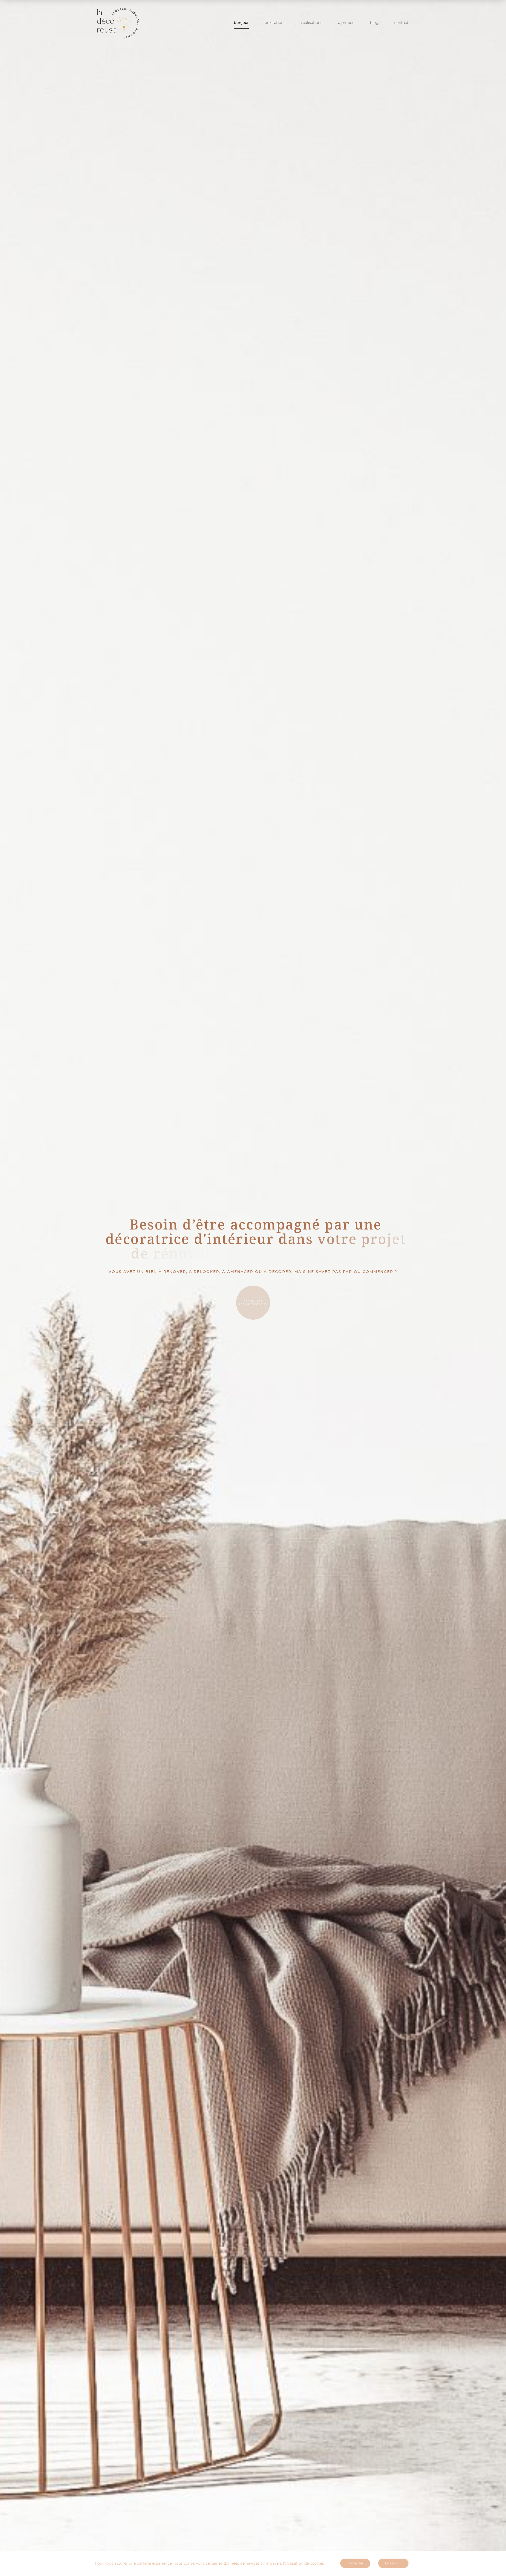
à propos (346, 23)
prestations (275, 23)
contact (401, 23)
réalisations (312, 23)
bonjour (241, 23)
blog (374, 23)
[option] (253, 1288)
